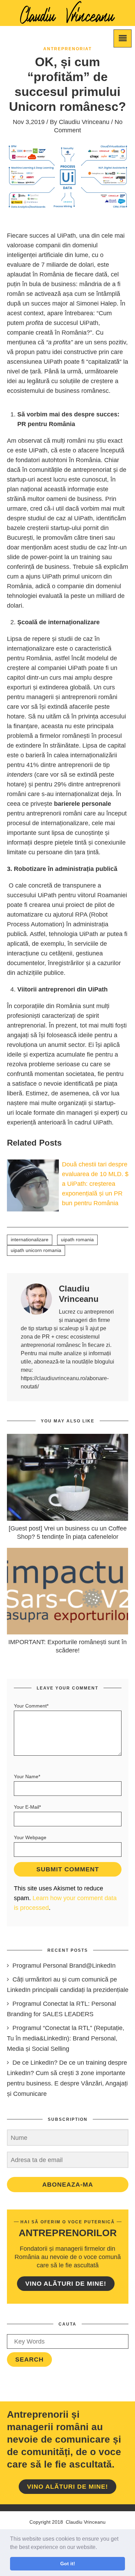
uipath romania (77, 1240)
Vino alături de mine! (66, 2284)
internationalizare (30, 1240)
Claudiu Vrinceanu (84, 122)
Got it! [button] (68, 2564)
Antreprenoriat (67, 49)
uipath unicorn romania (36, 1250)
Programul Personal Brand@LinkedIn (64, 1966)
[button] (99, 2548)
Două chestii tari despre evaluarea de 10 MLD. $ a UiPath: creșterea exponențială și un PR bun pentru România (95, 1184)
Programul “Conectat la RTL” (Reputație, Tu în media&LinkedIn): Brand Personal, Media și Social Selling (66, 2038)
